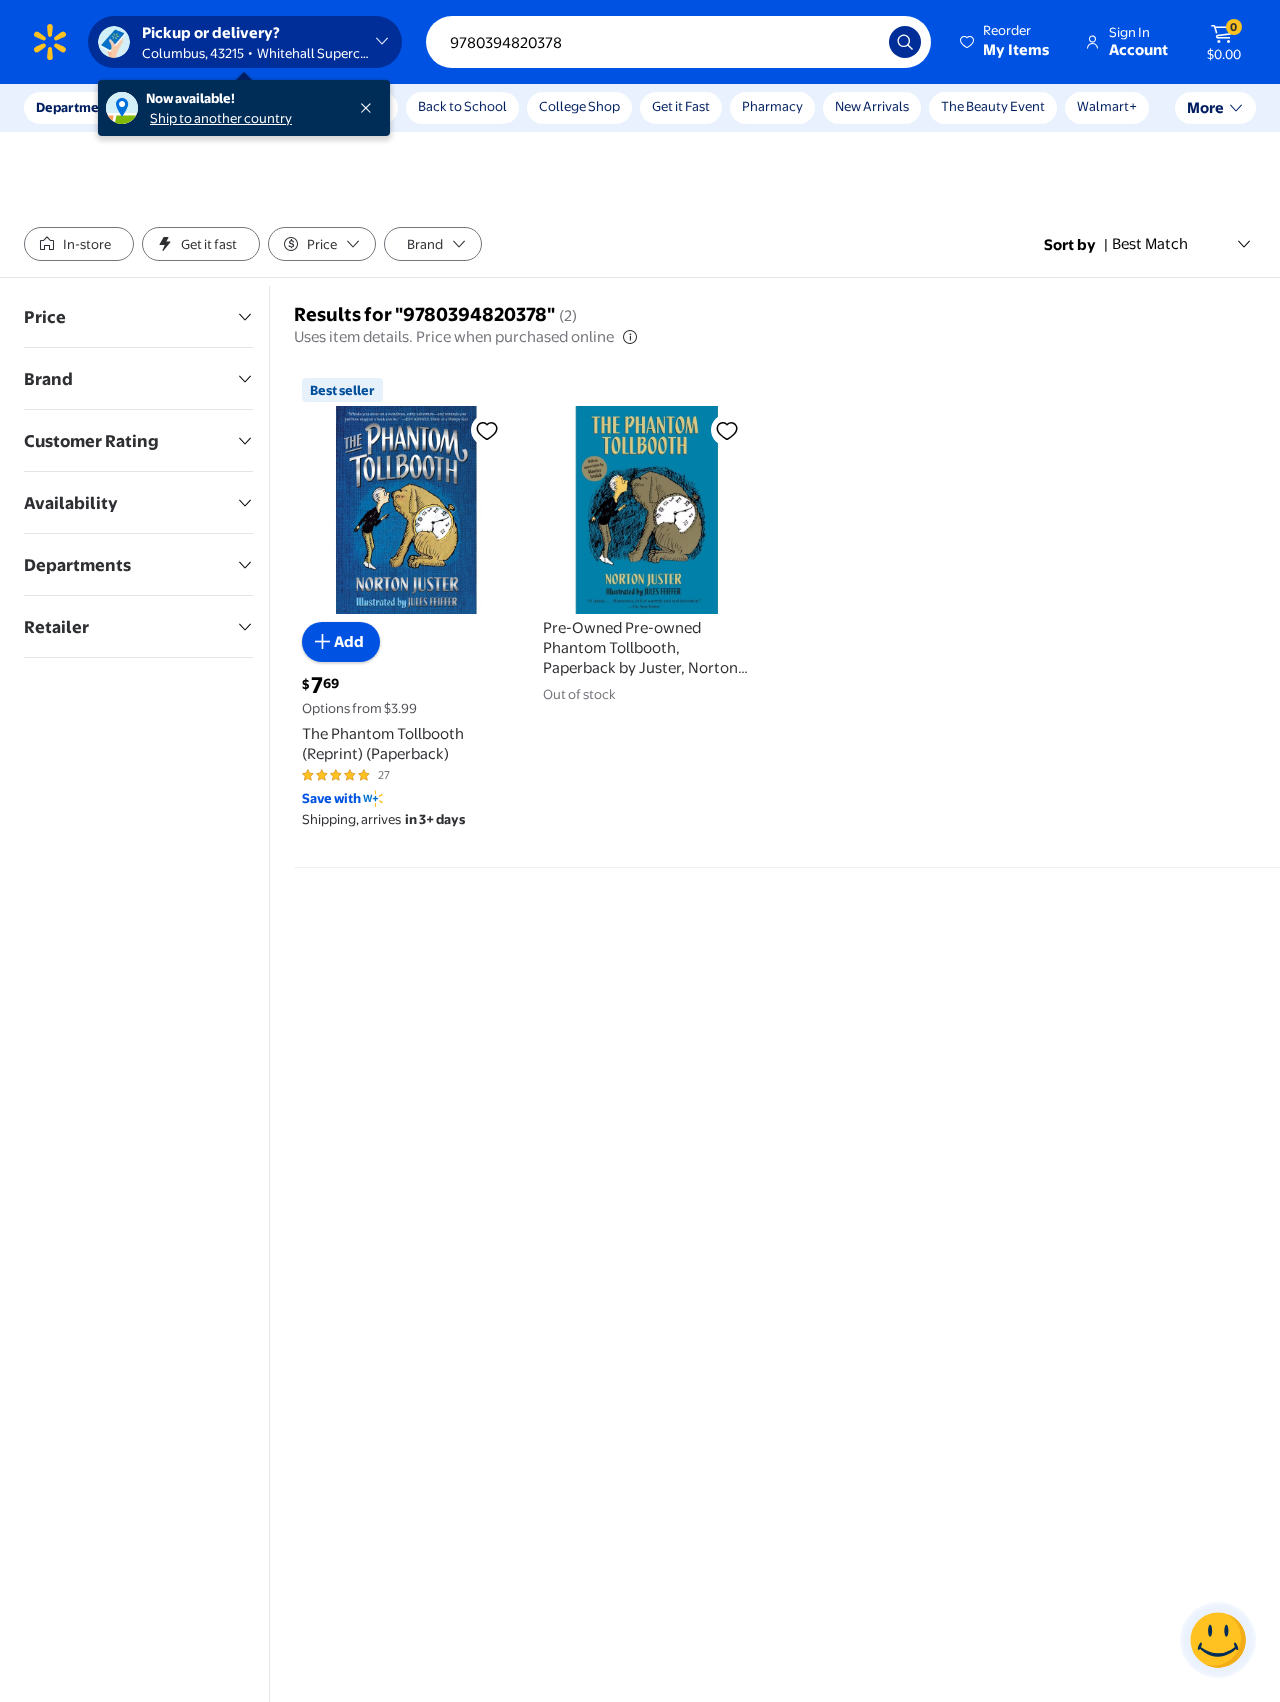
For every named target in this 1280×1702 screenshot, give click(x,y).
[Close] (370, 108)
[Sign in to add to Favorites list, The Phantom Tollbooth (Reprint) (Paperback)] (487, 430)
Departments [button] (77, 107)
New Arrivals (872, 106)
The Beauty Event (993, 106)
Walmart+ (1107, 106)
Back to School (462, 106)
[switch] (79, 244)
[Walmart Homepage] (50, 42)
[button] (1006, 42)
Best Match (1150, 243)
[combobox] (678, 42)
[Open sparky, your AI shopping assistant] (1218, 1640)
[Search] (905, 42)
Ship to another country (221, 118)
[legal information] (630, 337)
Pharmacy (772, 106)
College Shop (579, 106)
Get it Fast (681, 106)
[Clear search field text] (859, 42)
